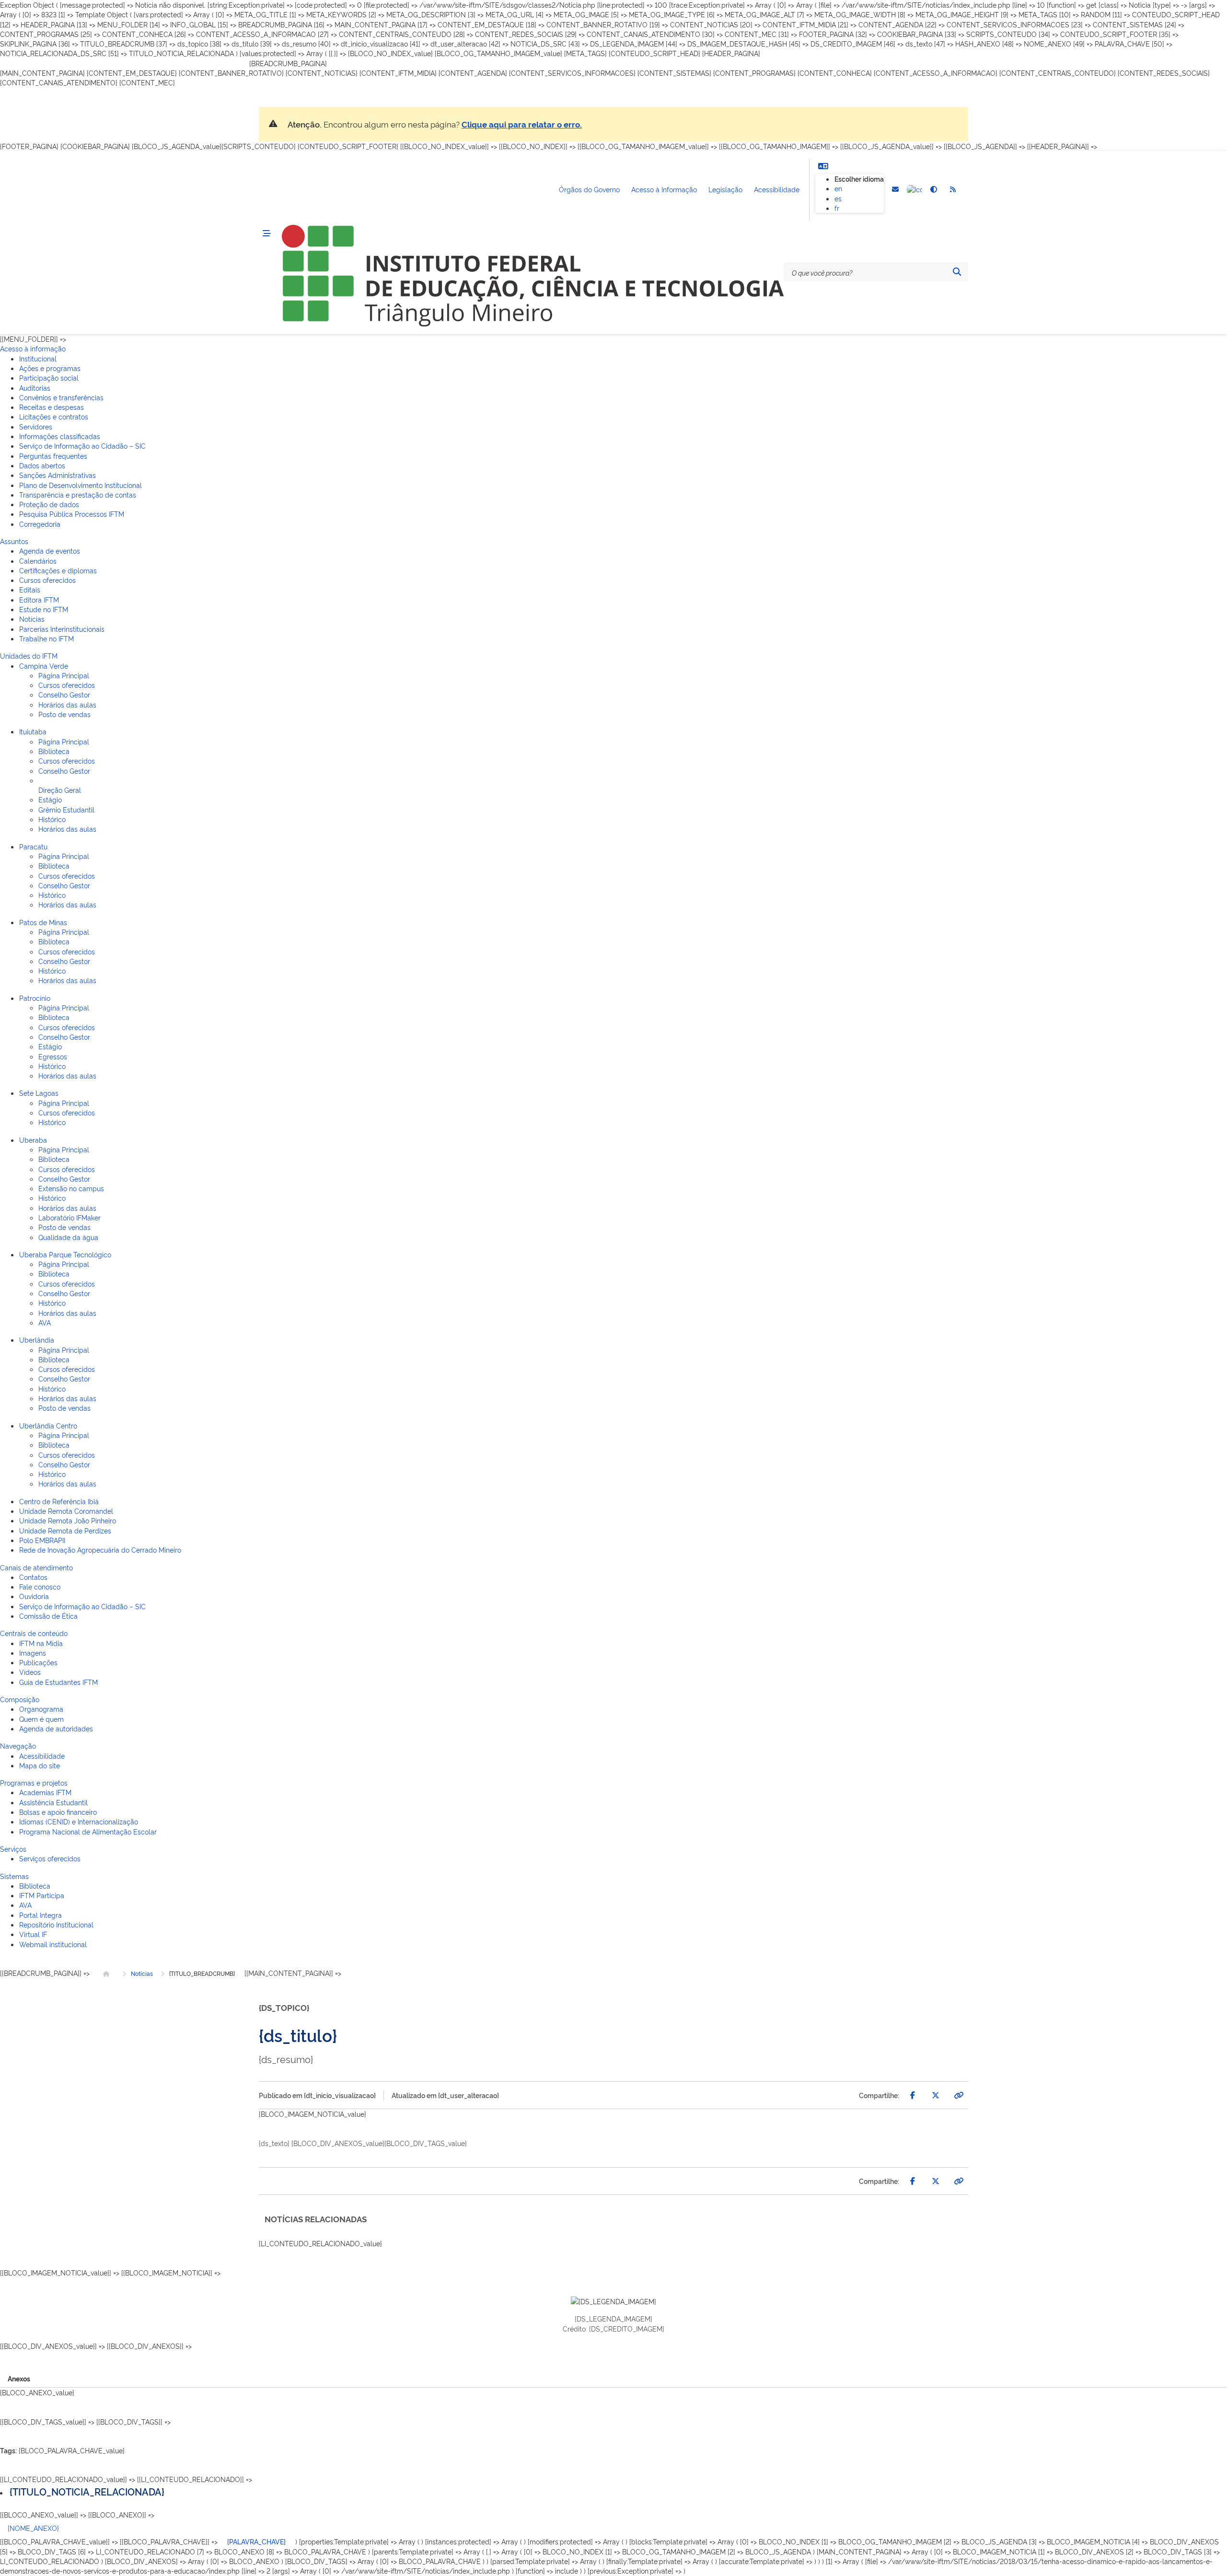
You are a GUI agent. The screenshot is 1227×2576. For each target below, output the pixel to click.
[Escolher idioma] (823, 166)
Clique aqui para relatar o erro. (522, 124)
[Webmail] (895, 190)
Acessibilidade (777, 190)
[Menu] (266, 234)
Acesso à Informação (664, 190)
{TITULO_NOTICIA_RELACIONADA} (87, 2491)
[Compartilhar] (913, 2095)
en (838, 189)
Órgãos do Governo (589, 190)
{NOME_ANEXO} (33, 2528)
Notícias (142, 1973)
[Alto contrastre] (934, 190)
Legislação (725, 190)
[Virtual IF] (914, 190)
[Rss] (953, 190)
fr (837, 208)
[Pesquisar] (957, 272)
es (838, 198)
